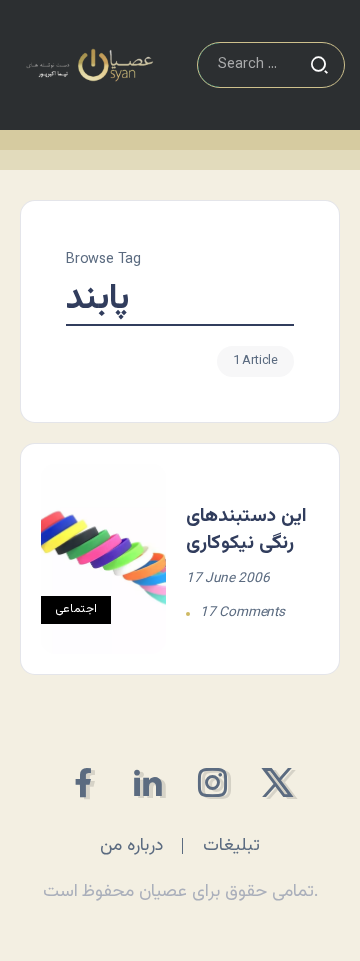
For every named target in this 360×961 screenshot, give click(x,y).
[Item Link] (103, 559)
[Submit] (319, 65)
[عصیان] (89, 65)
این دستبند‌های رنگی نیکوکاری (246, 529)
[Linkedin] (147, 782)
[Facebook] (82, 782)
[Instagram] (212, 782)
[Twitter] (277, 782)
